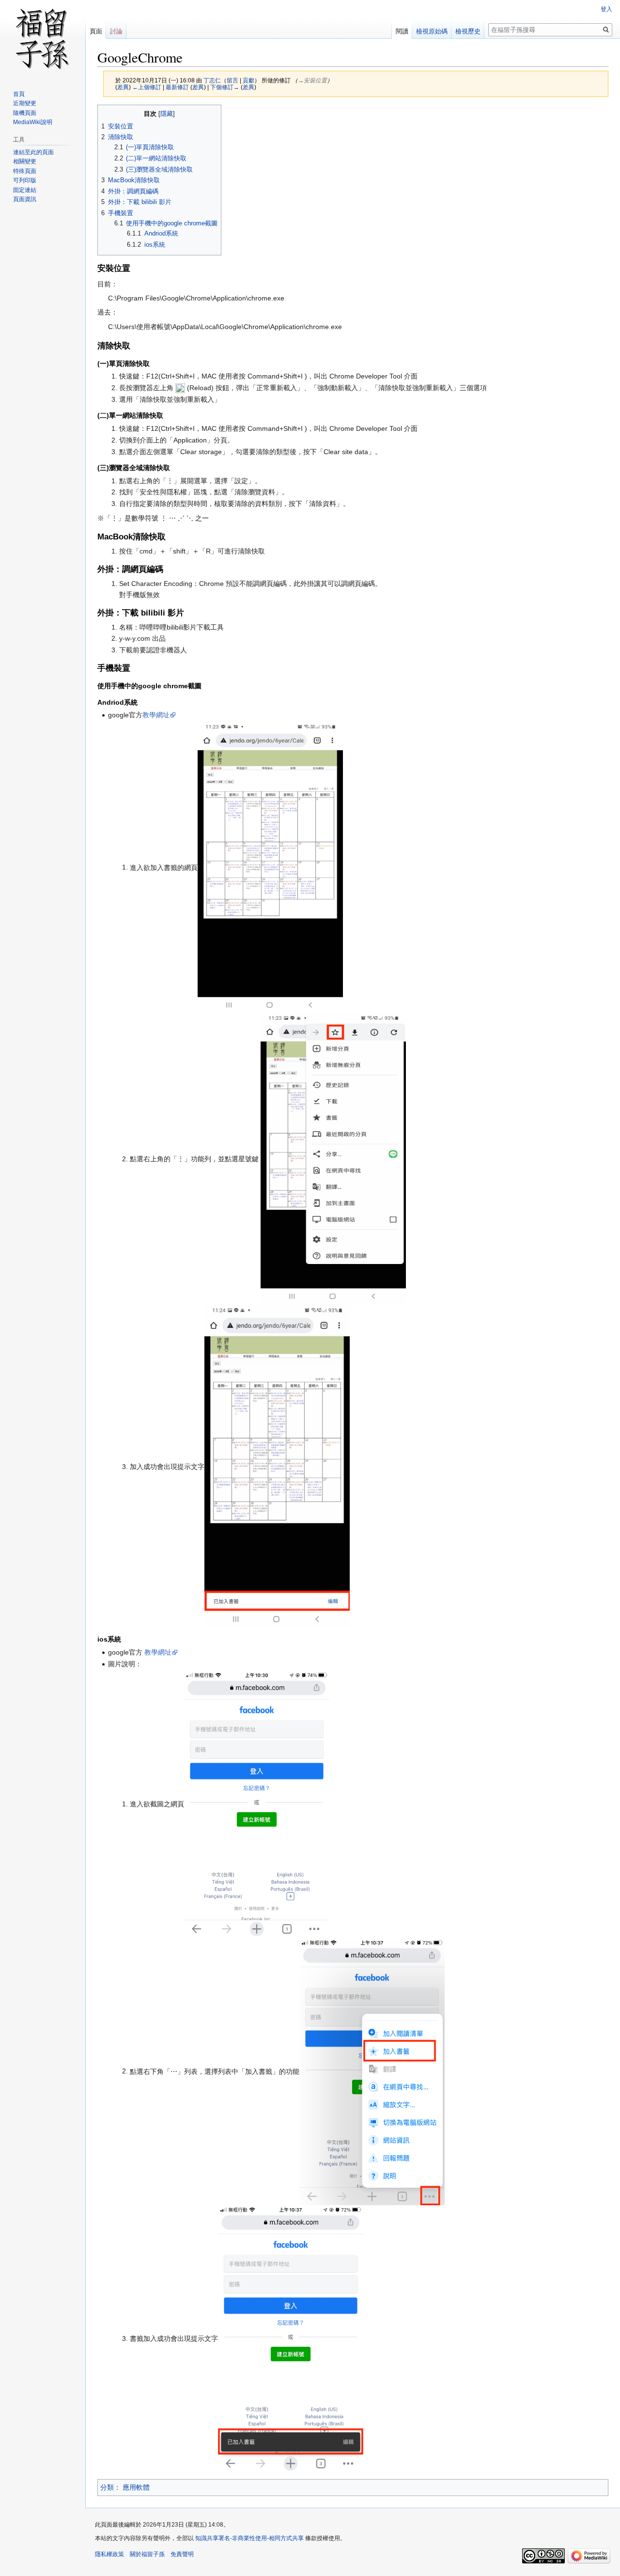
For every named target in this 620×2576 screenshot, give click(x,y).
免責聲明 (182, 2554)
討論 (116, 31)
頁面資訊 (25, 199)
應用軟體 (136, 2487)
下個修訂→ (225, 87)
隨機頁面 (25, 113)
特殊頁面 (25, 171)
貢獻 (248, 80)
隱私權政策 (109, 2554)
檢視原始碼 (432, 31)
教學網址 (156, 715)
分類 (107, 2487)
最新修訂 (177, 87)
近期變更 (25, 103)
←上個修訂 (147, 87)
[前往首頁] (43, 39)
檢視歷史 (468, 31)
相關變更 (25, 161)
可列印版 (25, 180)
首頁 (19, 94)
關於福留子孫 (147, 2554)
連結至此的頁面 (33, 152)
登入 (606, 9)
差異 (123, 87)
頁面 (96, 31)
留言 (232, 80)
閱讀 (402, 31)
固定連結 (25, 190)
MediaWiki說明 (33, 122)
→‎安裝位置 (312, 80)
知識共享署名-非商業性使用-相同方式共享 (249, 2538)
